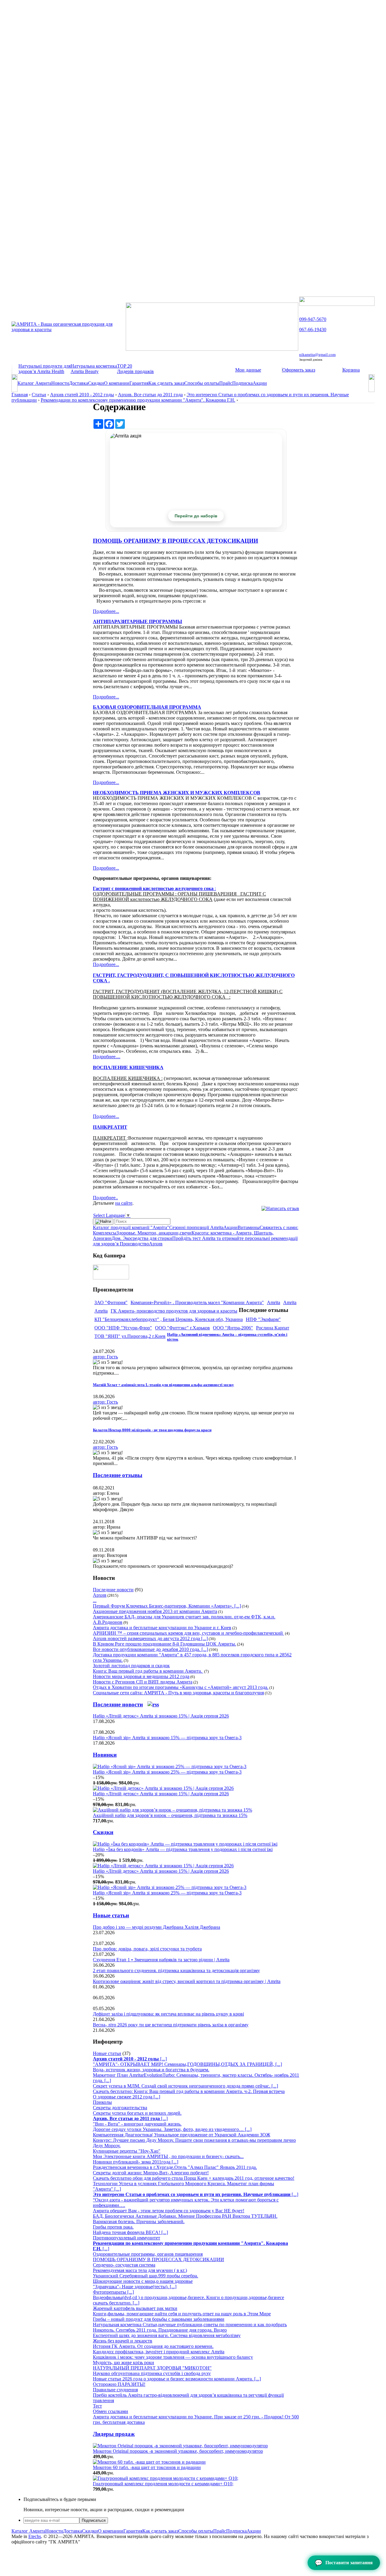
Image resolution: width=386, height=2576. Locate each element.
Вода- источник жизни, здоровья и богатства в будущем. (151, 2070)
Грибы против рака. (113, 2227)
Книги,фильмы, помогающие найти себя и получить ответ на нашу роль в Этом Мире (182, 2314)
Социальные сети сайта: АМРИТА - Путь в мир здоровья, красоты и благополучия (178, 1693)
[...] (130, 2059)
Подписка (242, 383)
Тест (97, 2406)
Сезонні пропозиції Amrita (196, 1227)
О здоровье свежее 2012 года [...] (127, 2097)
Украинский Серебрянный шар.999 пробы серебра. (146, 2276)
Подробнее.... (107, 1057)
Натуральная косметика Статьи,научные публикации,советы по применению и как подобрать (190, 2325)
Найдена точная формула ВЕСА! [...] (130, 2232)
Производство (134, 1244)
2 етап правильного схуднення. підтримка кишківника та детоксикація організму (176, 1970)
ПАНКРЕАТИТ (110, 1127)
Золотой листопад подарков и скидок (131, 1666)
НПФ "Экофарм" (263, 1319)
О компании (117, 383)
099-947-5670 (313, 319)
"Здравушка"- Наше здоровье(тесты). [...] (135, 2287)
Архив (156, 1244)
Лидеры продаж (114, 2434)
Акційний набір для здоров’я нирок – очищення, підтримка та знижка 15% (170, 1815)
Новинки (105, 1755)
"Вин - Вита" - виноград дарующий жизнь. (137, 2124)
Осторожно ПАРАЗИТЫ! (119, 2384)
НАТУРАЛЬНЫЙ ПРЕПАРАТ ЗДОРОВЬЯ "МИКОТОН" (152, 2368)
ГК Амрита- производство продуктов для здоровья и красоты (174, 1311)
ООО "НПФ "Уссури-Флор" (123, 1328)
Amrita (274, 1302)
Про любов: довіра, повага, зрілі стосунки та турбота (147, 1949)
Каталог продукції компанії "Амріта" (131, 1227)
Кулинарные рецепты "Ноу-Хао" (127, 2151)
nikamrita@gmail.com (317, 355)
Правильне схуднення (115, 2390)
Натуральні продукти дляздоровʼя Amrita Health (44, 369)
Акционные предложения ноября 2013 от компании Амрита (155, 1611)
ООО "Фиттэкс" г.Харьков (182, 1328)
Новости (60, 383)
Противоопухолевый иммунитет (127, 2238)
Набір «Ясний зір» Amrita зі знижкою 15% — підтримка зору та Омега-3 (167, 1738)
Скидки (96, 383)
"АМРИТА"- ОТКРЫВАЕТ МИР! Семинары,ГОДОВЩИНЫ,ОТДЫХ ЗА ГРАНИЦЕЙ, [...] (187, 2064)
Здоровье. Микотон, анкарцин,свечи (154, 1233)
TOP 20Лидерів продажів (135, 369)
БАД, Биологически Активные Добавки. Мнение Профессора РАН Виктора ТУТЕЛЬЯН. (185, 2216)
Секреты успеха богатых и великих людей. (137, 2113)
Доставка (79, 383)
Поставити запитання (344, 2563)
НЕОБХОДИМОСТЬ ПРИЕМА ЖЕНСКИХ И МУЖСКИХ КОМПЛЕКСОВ (177, 793)
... (95, 1600)
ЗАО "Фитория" (111, 1302)
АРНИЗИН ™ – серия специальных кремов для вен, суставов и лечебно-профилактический (188, 1633)
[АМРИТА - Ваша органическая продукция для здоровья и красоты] (69, 329)
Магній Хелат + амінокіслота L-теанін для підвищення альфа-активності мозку (163, 1385)
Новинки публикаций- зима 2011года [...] (136, 2162)
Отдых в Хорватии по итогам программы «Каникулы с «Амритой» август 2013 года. (181, 1687)
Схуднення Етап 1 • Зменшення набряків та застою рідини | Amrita (161, 1960)
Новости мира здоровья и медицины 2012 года (141, 1676)
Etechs (35, 2536)
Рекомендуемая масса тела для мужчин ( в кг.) (140, 2270)
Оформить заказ (299, 370)
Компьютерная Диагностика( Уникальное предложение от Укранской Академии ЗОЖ (182, 2135)
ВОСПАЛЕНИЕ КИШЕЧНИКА (128, 1067)
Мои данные (248, 370)
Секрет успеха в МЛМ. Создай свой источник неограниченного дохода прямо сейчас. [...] (185, 2086)
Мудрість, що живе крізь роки (123, 2363)
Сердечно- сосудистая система (124, 2265)
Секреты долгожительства (120, 2108)
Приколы (102, 2102)
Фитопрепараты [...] (113, 2292)
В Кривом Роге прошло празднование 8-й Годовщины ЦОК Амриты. (165, 1644)
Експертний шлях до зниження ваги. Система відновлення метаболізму (167, 2335)
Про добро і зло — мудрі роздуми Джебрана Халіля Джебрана (157, 1927)
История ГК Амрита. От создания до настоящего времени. (153, 2346)
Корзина (351, 370)
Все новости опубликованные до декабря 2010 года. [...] (150, 1649)
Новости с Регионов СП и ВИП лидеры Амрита (143, 1682)
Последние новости (113, 1590)
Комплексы (105, 1233)
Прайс (226, 383)
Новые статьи (111, 1915)
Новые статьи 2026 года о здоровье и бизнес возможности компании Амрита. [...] (177, 2379)
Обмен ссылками (111, 2411)
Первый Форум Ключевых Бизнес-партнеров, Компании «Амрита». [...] (167, 1606)
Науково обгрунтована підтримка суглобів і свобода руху (152, 2373)
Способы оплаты (202, 383)
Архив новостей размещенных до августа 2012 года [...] (150, 1638)
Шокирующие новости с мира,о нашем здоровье (143, 2281)
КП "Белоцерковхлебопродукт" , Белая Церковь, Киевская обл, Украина (169, 1319)
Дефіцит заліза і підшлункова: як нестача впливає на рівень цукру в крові (168, 2014)
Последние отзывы (118, 1475)
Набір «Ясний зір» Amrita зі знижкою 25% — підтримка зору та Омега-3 (167, 1772)
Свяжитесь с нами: (279, 1227)
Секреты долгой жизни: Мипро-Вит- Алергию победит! (151, 2173)
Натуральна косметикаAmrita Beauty (94, 369)
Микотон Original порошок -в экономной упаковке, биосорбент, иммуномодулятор (178, 2451)
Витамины (249, 1227)
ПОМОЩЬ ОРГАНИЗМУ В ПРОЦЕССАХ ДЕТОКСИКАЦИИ (176, 541)
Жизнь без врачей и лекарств (123, 2341)
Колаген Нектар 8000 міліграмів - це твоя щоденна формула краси (152, 1430)
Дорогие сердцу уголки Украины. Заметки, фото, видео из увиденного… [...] (172, 2129)
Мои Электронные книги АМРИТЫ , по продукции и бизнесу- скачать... (168, 2156)
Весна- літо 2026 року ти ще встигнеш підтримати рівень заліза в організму (171, 2025)
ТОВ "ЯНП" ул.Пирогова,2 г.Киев (130, 1336)
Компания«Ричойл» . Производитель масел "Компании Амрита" (197, 1302)
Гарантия (139, 383)
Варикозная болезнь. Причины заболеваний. (139, 2221)
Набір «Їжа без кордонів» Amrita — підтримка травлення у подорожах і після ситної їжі (183, 1849)
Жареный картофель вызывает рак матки (135, 2308)
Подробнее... (106, 611)
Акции (260, 383)
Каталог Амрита (34, 383)
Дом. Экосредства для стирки (142, 1238)
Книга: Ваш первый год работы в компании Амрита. (148, 1671)
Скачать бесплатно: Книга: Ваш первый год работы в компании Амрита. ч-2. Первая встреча (189, 2091)
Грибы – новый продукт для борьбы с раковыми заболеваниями (159, 2319)
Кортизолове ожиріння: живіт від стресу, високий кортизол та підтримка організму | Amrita (187, 1981)
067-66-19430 (313, 329)
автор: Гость (105, 1357)
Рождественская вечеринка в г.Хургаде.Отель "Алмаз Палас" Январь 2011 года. (175, 2167)
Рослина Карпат (273, 1328)
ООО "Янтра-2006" (233, 1328)
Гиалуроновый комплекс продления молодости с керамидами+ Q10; (163, 2484)
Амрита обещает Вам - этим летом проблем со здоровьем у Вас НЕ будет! (169, 2211)
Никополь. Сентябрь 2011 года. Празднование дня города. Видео (160, 2330)
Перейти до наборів (196, 516)
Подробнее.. (105, 1198)
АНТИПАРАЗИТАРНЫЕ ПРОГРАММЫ (138, 621)
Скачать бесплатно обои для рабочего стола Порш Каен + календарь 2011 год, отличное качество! (194, 2178)
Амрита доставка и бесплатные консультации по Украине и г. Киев (162, 1628)
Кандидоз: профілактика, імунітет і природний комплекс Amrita (159, 2352)
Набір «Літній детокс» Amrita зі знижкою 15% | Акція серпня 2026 (161, 1716)
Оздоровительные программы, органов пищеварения (148, 2254)
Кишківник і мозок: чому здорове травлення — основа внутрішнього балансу (173, 2357)
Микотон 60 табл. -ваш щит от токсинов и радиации (147, 2467)
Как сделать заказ (166, 383)
